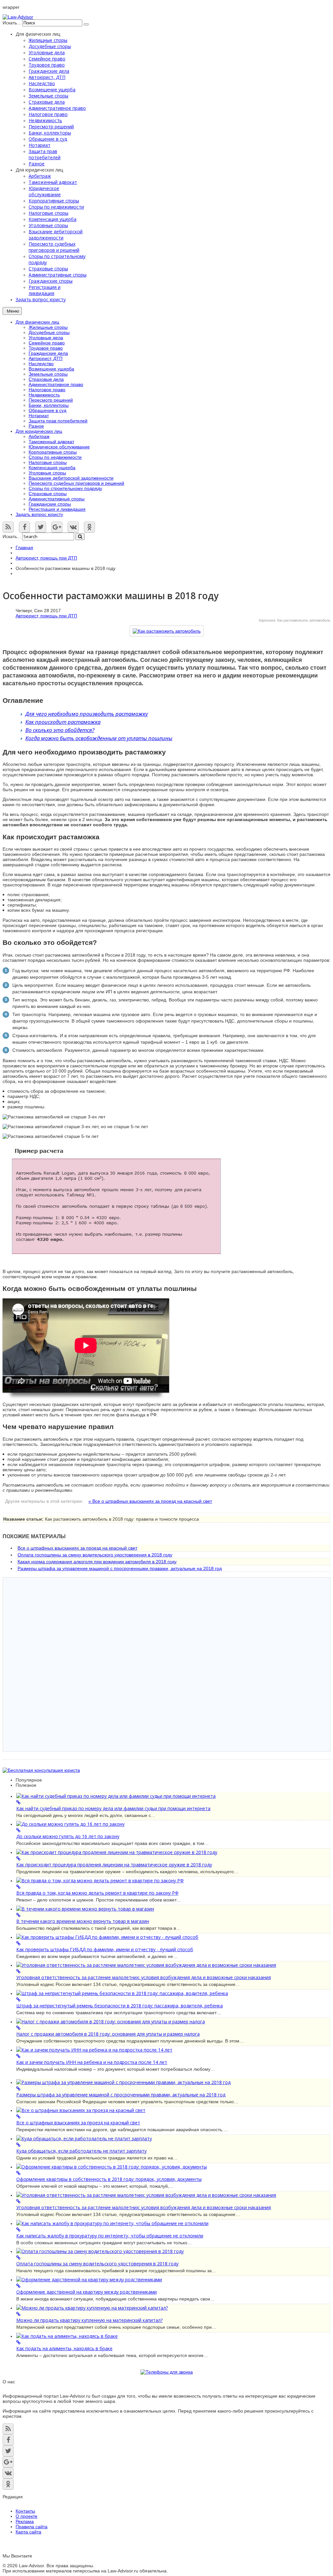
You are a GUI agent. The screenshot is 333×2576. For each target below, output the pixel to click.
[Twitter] (41, 527)
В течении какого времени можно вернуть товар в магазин (83, 1921)
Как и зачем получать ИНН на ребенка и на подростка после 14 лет (92, 2062)
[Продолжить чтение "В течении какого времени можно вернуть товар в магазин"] (173, 1912)
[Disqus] (166, 1664)
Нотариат (39, 416)
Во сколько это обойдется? (60, 730)
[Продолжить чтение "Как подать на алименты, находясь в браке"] (173, 2339)
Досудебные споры (49, 332)
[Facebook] (24, 527)
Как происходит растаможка (63, 722)
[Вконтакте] (73, 527)
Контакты (25, 2511)
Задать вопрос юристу (39, 514)
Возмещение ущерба (51, 369)
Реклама (25, 2521)
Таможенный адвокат (51, 442)
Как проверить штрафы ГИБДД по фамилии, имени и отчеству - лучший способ (105, 1949)
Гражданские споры (50, 504)
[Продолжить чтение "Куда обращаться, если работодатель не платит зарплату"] (173, 2142)
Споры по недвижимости (55, 457)
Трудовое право (46, 348)
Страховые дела (46, 379)
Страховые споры (48, 494)
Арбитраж (39, 436)
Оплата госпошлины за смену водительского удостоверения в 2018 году (95, 1555)
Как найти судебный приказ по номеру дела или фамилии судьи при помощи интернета (113, 1808)
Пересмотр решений (51, 400)
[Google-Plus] (57, 527)
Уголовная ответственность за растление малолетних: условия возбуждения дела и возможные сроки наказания (144, 1977)
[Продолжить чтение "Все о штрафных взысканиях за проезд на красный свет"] (173, 2113)
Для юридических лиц (39, 431)
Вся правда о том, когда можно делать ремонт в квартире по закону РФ (97, 1893)
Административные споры (57, 499)
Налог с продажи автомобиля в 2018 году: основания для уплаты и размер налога (108, 2034)
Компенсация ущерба (52, 468)
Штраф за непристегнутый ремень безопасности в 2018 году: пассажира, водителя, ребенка (120, 2006)
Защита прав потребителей (58, 421)
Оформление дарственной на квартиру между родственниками (87, 2292)
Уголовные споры (47, 473)
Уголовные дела (46, 338)
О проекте (27, 2516)
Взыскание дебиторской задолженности (71, 478)
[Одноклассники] (89, 527)
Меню (13, 311)
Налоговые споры (48, 462)
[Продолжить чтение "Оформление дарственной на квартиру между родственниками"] (173, 2283)
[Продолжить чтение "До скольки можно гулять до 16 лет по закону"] (173, 1827)
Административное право (56, 384)
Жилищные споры (48, 327)
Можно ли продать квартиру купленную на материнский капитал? (89, 2320)
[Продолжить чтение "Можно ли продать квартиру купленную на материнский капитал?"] (173, 2311)
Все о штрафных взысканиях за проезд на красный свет (77, 1548)
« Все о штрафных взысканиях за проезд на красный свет (150, 1501)
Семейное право (47, 343)
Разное (36, 426)
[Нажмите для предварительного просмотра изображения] (167, 631)
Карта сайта (28, 2532)
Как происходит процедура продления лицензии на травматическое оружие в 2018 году (114, 1865)
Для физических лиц (37, 322)
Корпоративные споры (53, 452)
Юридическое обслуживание (59, 447)
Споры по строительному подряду (65, 488)
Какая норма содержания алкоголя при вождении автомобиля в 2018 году (97, 1562)
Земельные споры (48, 374)
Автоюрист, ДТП (46, 358)
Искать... (12, 23)
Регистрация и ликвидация (57, 509)
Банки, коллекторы (49, 405)
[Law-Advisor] (18, 17)
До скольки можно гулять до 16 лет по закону (68, 1836)
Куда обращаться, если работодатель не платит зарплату (81, 2151)
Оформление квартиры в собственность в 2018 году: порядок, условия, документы (109, 2179)
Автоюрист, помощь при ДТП (46, 558)
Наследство (41, 364)
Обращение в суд (47, 410)
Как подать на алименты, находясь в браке (64, 2348)
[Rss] (8, 527)
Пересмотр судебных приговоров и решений (76, 483)
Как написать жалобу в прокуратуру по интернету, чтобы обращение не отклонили (110, 2236)
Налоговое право (47, 390)
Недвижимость (44, 395)
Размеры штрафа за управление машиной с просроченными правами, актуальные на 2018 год (120, 1568)
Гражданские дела (48, 353)
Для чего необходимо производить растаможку (87, 714)
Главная (24, 547)
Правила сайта (32, 2527)
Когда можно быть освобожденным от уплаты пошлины (99, 738)
